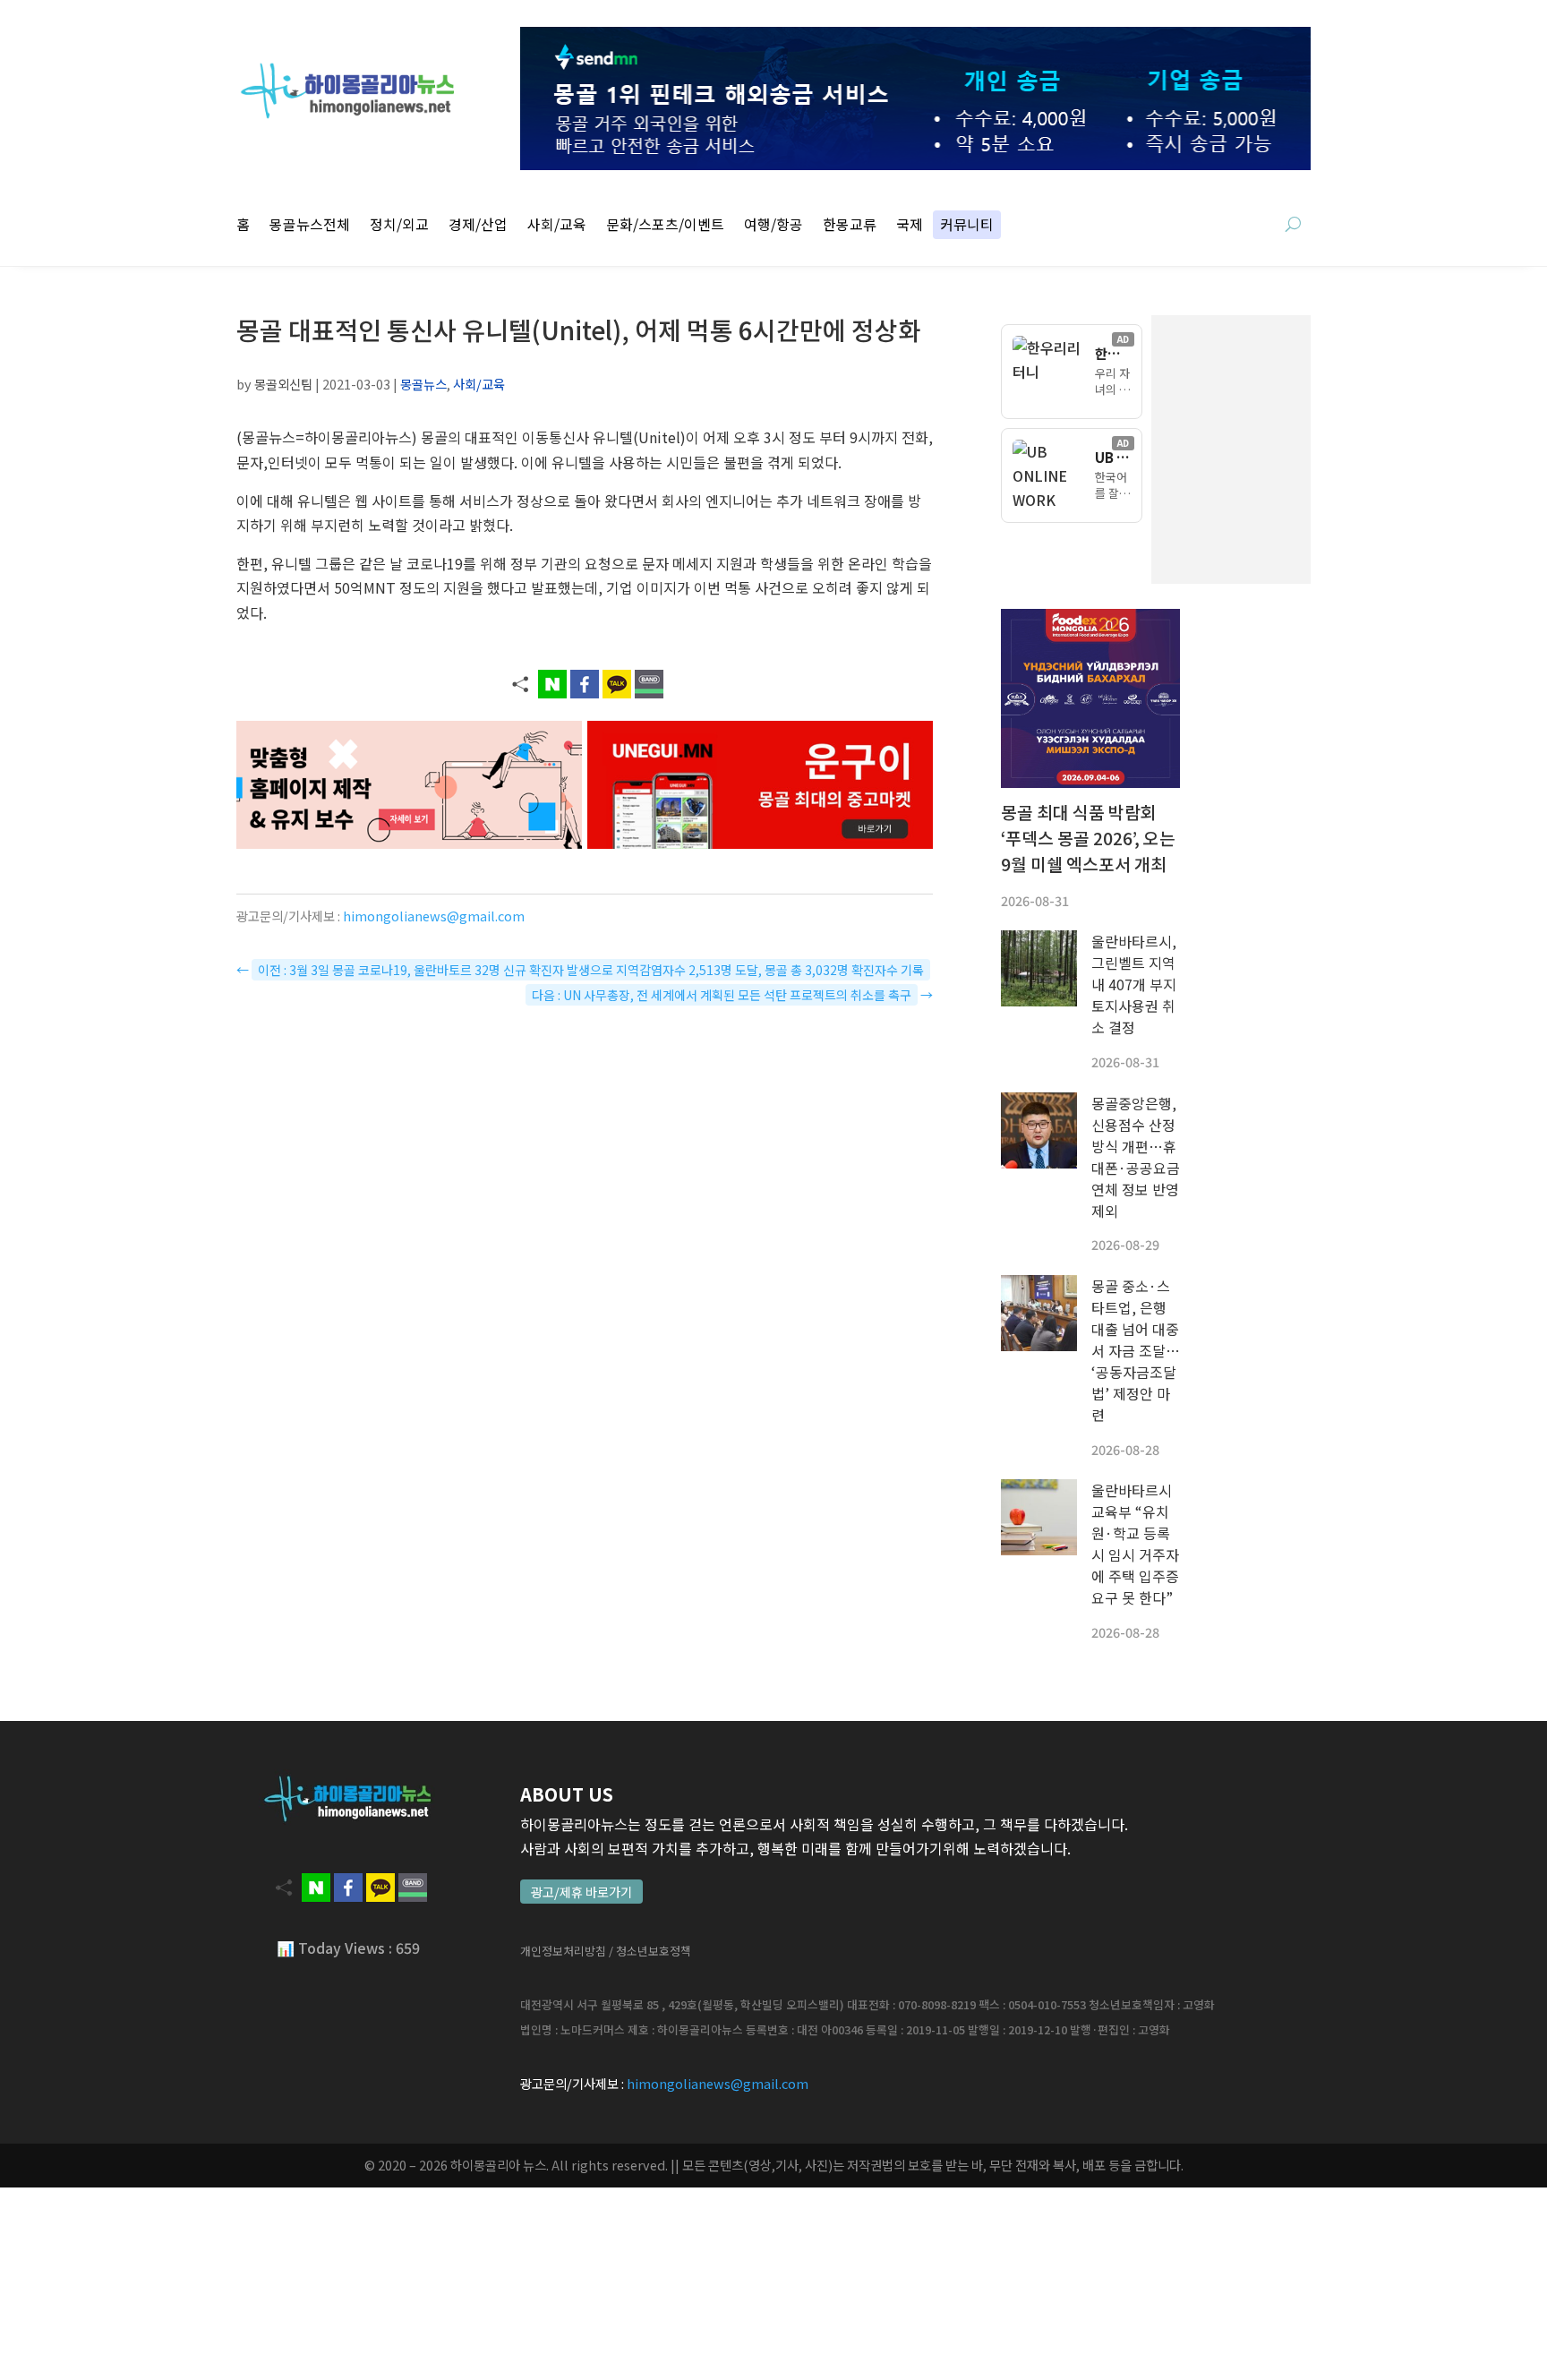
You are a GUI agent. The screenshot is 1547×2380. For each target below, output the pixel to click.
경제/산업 (478, 226)
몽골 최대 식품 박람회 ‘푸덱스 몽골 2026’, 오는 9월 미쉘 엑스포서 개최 (1088, 838)
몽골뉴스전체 (310, 226)
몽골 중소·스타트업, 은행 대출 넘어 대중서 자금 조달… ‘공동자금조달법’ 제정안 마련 (1136, 1350)
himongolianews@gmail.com (434, 916)
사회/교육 (557, 226)
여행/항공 (773, 226)
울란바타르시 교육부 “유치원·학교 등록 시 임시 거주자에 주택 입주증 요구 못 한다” (1135, 1544)
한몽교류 (850, 226)
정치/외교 (399, 226)
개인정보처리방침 (563, 1951)
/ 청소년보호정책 (650, 1951)
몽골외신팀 (283, 384)
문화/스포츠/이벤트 (665, 226)
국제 (910, 226)
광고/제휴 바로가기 (581, 1892)
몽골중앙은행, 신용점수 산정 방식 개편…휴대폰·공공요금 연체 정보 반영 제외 (1136, 1157)
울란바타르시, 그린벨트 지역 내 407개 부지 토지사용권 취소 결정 (1134, 984)
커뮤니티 (967, 226)
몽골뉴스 (423, 384)
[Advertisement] (1320, 449)
